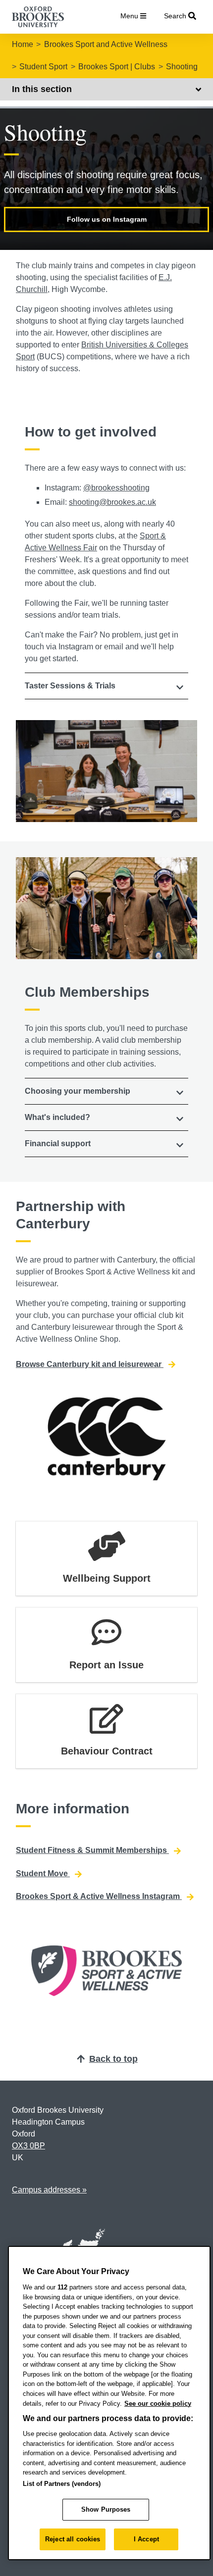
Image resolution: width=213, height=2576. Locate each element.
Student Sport (43, 67)
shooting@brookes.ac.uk (112, 502)
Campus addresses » (49, 2190)
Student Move (43, 1873)
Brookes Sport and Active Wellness (106, 44)
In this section (42, 89)
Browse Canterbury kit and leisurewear (90, 1364)
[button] (106, 686)
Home (23, 44)
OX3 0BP (28, 2146)
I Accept (146, 2539)
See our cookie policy (158, 2404)
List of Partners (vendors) (62, 2484)
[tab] (106, 686)
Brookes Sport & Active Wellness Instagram (99, 1896)
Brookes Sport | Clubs (117, 67)
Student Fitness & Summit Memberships (92, 1850)
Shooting (182, 67)
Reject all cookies (73, 2539)
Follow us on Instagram (107, 219)
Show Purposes (106, 2509)
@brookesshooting (116, 488)
